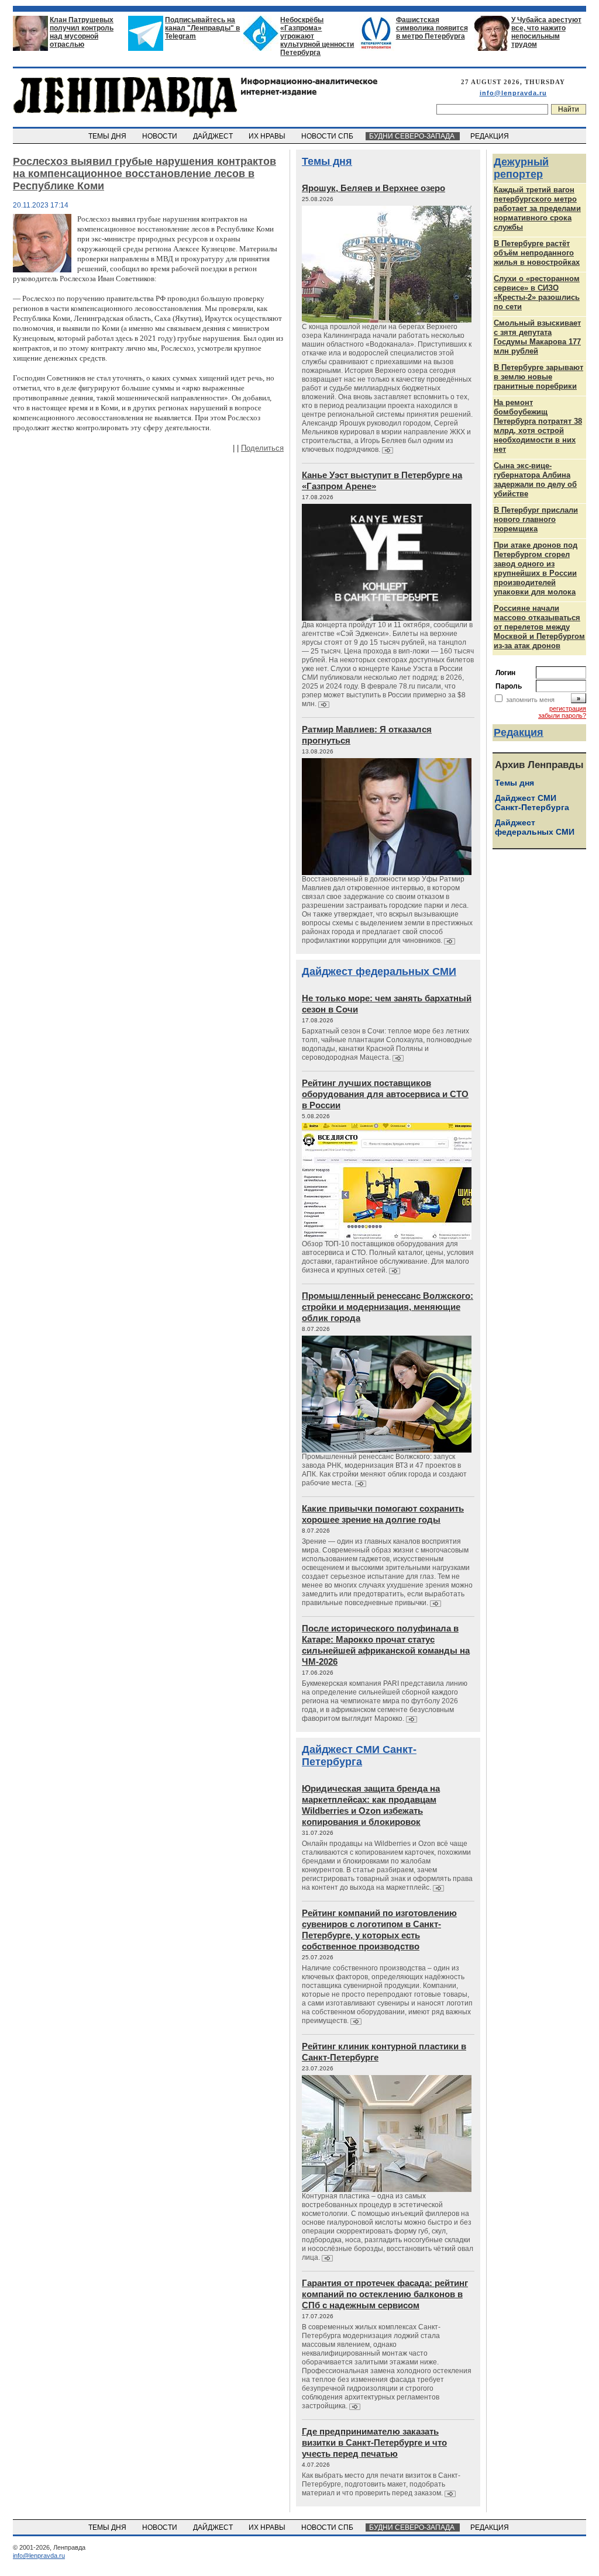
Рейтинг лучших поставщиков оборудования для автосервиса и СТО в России (385, 1094)
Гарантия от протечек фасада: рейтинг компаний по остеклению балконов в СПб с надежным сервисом (385, 2294)
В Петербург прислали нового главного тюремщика (536, 519)
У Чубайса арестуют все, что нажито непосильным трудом (546, 32)
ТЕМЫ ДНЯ (108, 136)
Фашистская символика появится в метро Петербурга (432, 28)
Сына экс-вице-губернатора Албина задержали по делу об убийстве (535, 480)
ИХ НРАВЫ (268, 136)
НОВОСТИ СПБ (328, 136)
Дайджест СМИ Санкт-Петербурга (359, 1756)
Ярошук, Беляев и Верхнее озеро (373, 188)
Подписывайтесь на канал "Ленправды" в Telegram (202, 28)
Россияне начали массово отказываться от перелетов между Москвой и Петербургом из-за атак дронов (539, 627)
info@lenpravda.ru (513, 93)
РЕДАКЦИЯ (490, 136)
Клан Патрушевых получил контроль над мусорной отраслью (82, 32)
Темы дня (327, 161)
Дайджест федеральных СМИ (379, 971)
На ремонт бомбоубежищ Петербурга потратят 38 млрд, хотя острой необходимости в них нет (538, 426)
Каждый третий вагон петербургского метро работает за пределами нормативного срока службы (537, 208)
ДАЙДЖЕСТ (214, 136)
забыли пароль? (562, 715)
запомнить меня (530, 700)
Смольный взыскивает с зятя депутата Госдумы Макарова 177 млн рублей (537, 337)
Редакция (519, 732)
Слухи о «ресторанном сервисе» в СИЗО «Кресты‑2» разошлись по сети (537, 293)
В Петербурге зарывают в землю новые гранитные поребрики (538, 377)
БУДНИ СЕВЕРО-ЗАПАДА (413, 136)
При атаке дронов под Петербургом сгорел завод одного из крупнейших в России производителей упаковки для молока (536, 568)
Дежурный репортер (521, 168)
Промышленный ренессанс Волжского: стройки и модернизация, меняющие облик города (388, 1307)
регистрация (568, 708)
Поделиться (262, 448)
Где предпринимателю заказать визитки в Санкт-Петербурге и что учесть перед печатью (374, 2442)
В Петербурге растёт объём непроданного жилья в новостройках (537, 253)
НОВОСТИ (161, 136)
